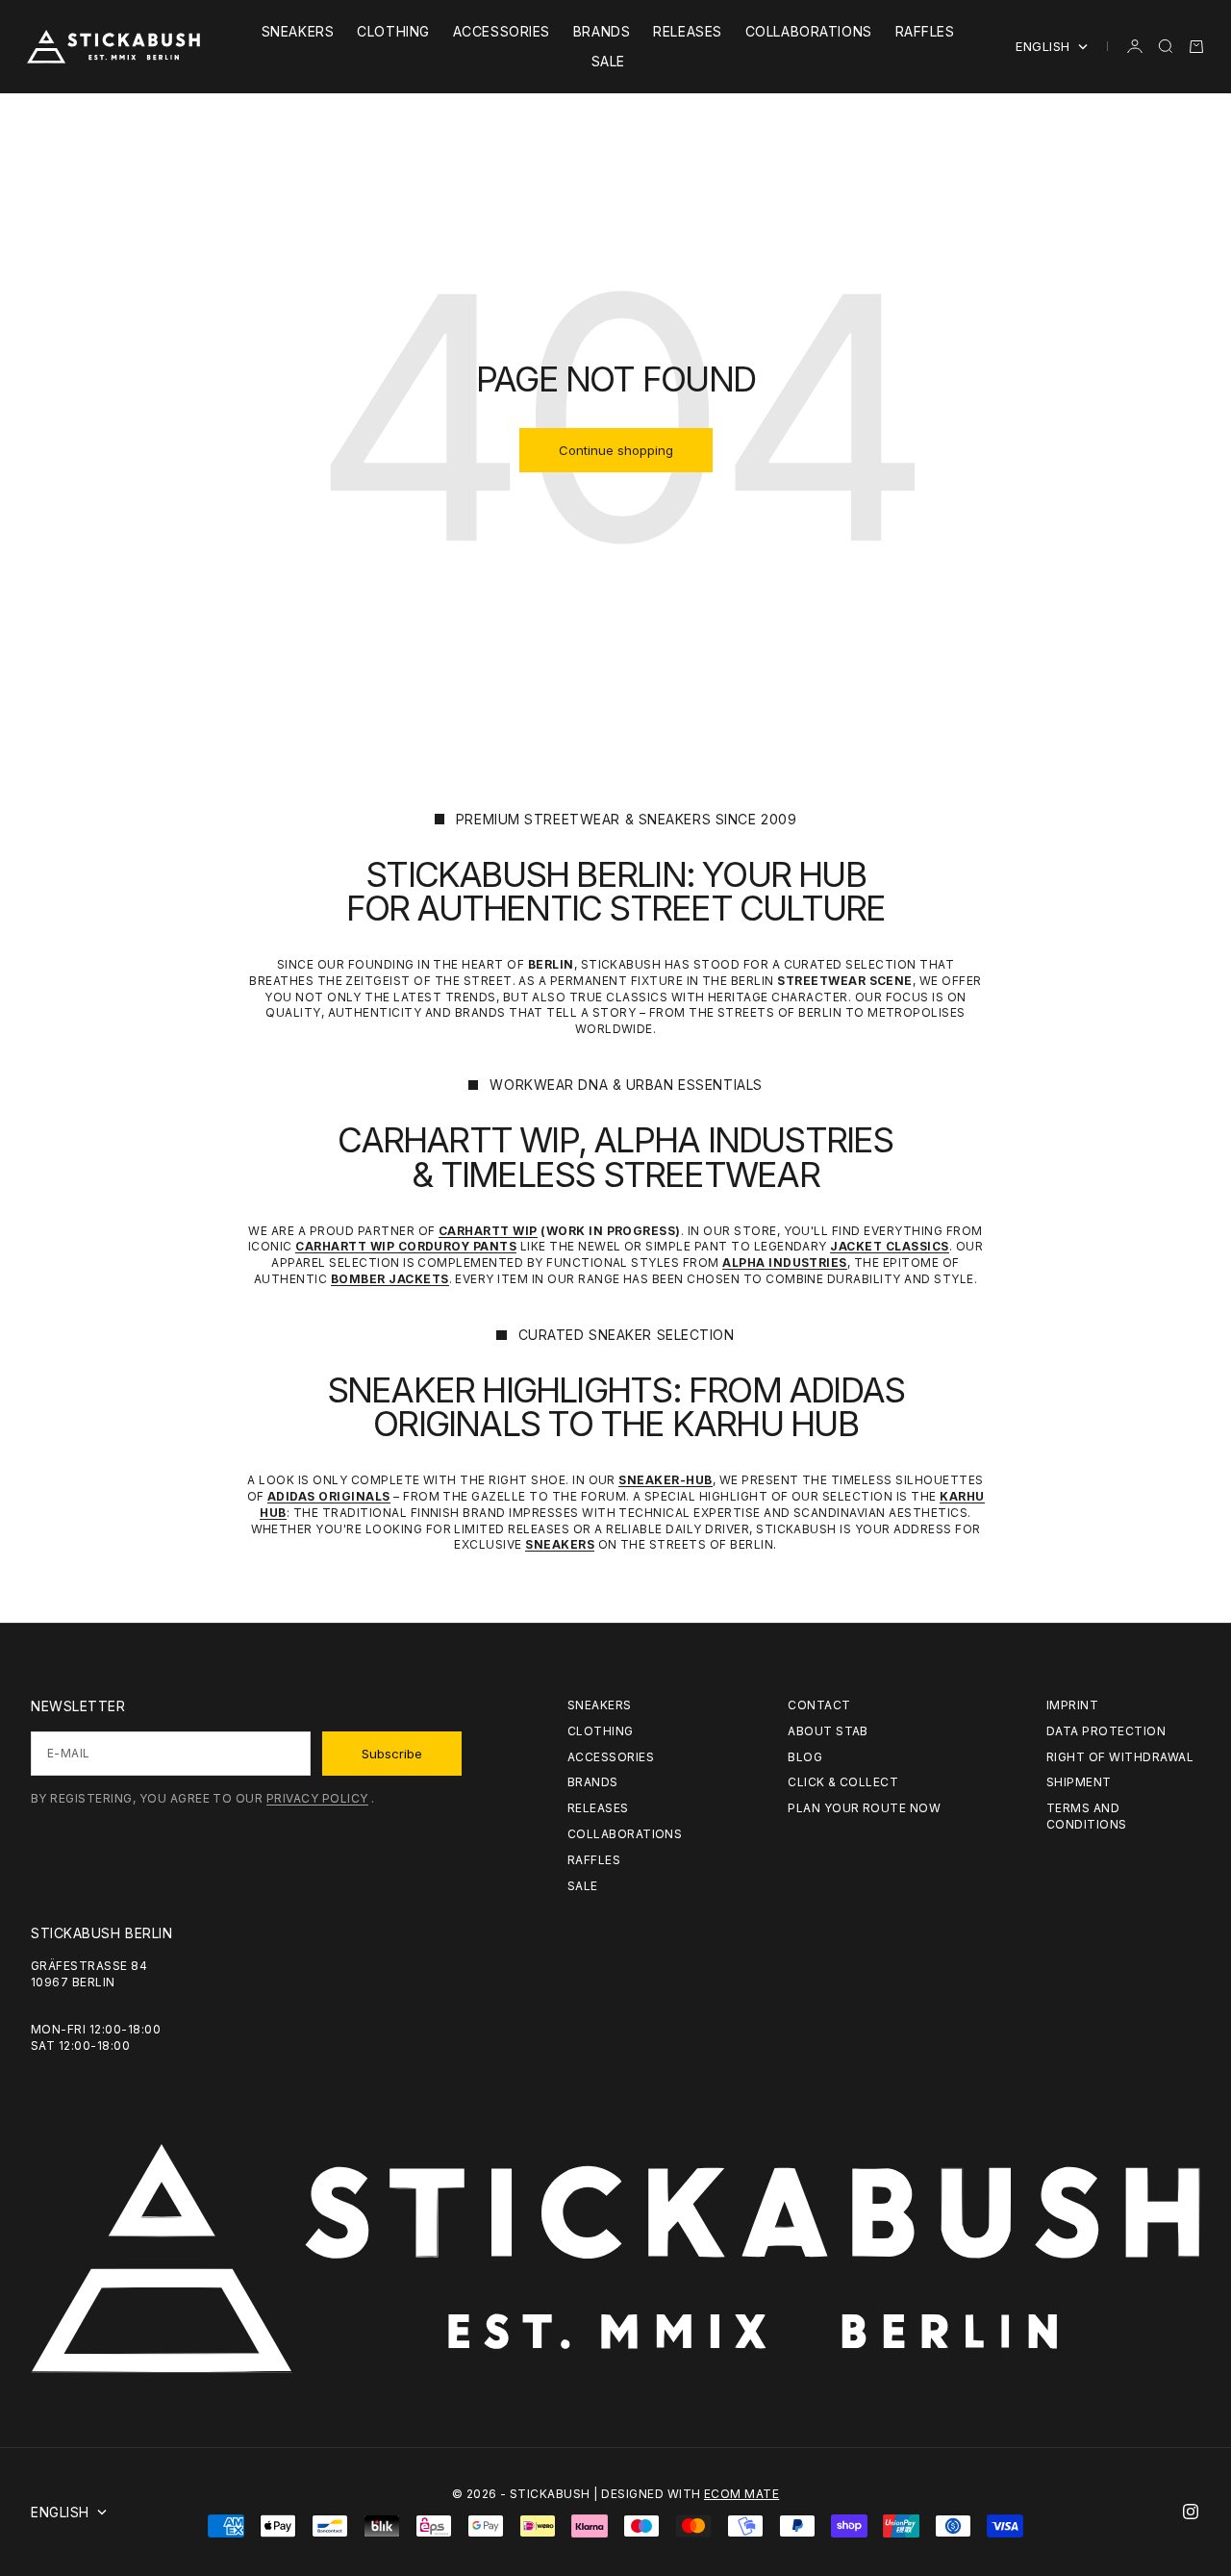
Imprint (1072, 1705)
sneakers (298, 31)
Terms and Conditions (1087, 1816)
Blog (805, 1757)
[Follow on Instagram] (1191, 2512)
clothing (393, 31)
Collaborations (809, 31)
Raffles (925, 31)
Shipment (1079, 1782)
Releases (687, 31)
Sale (608, 61)
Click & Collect (843, 1782)
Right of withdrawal (1120, 1757)
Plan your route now (864, 1808)
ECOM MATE (741, 2494)
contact (819, 1705)
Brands (602, 31)
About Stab (828, 1731)
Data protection (1106, 1731)
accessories (502, 31)
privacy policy (317, 1798)
